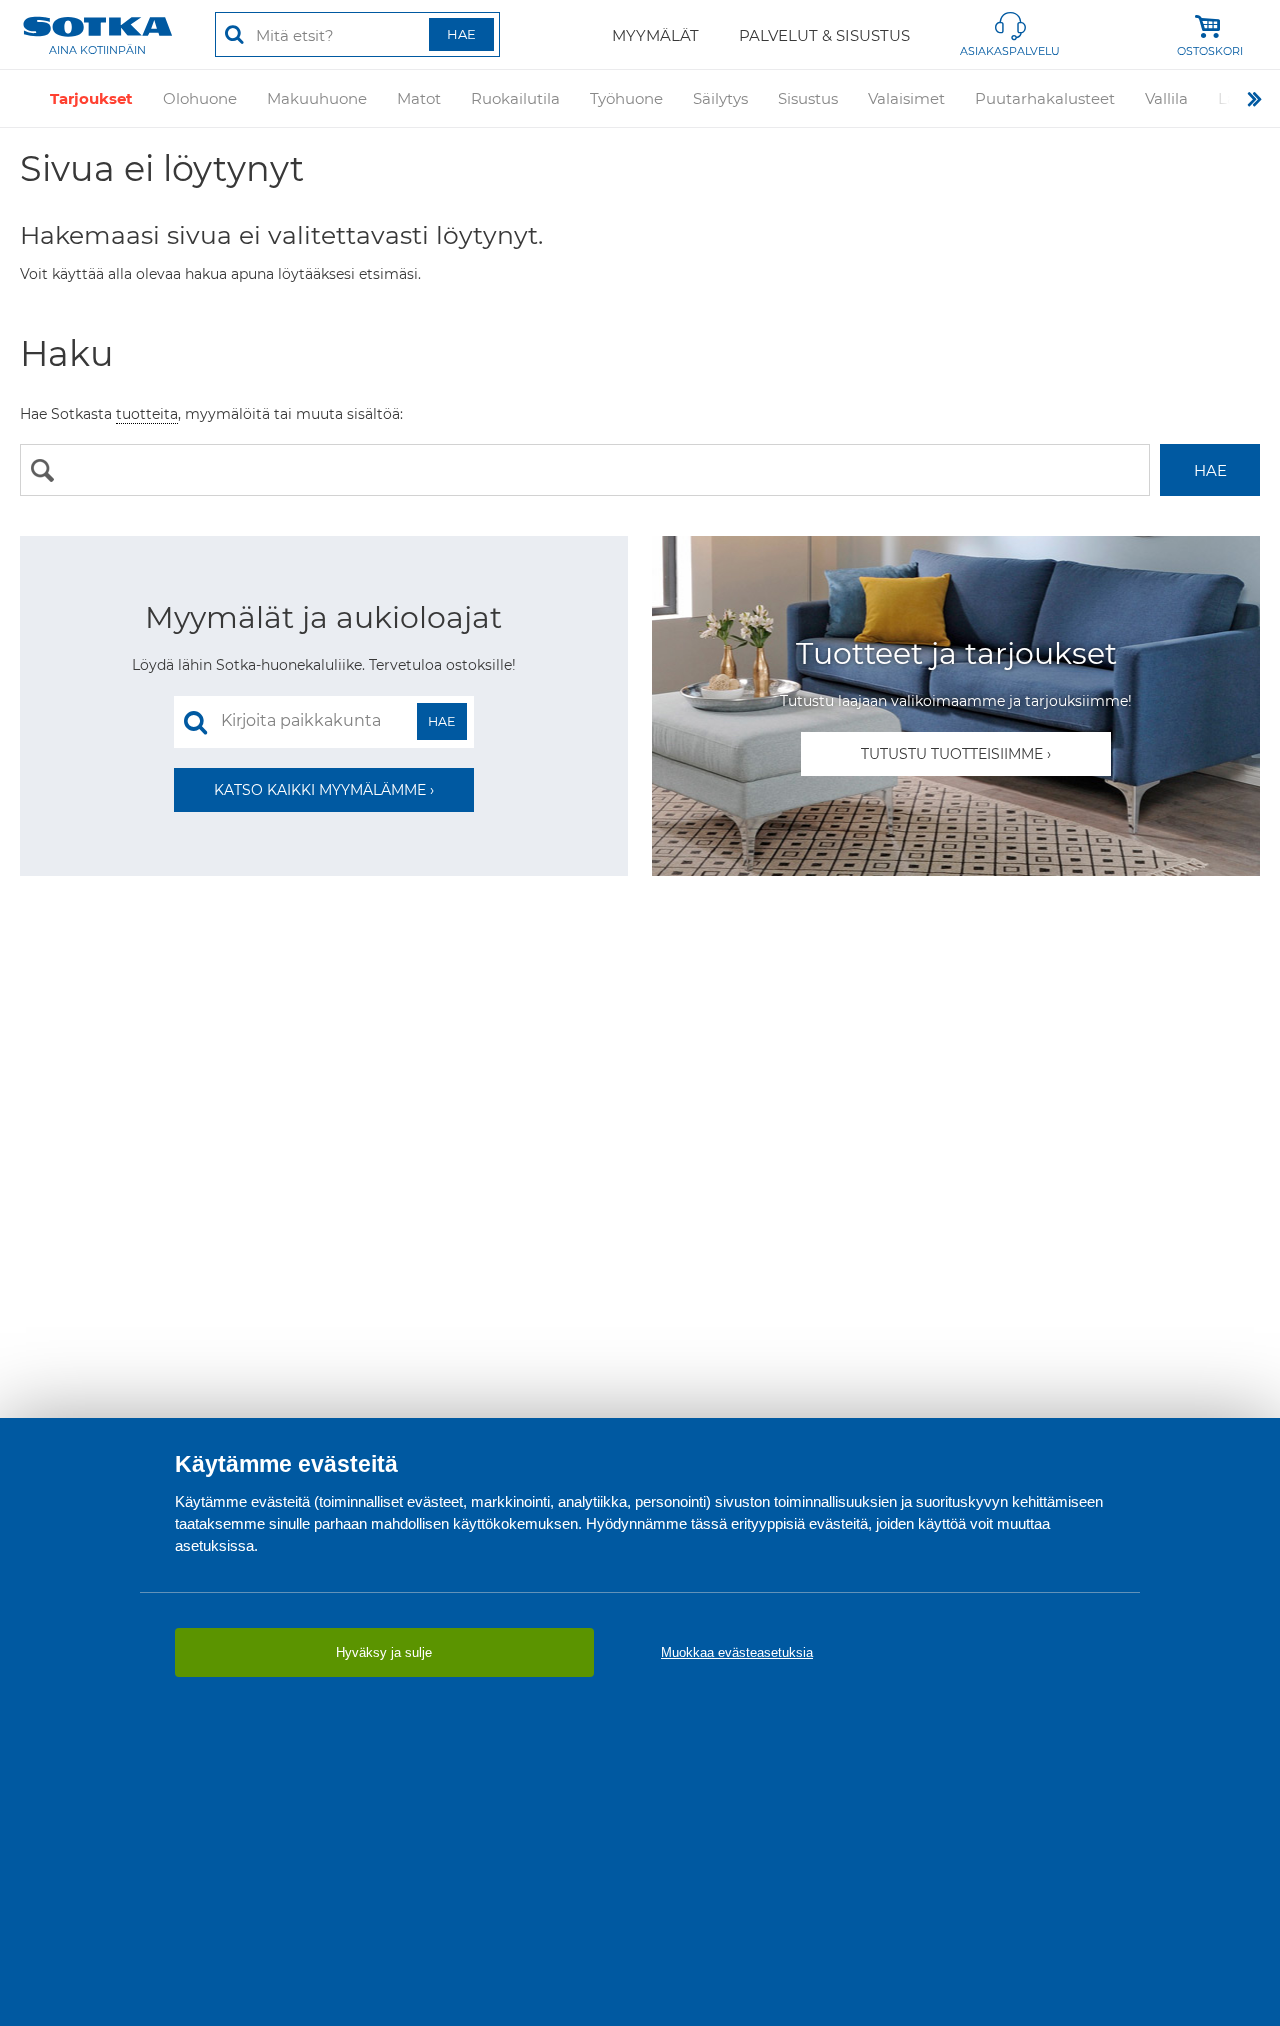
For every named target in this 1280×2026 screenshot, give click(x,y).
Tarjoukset (91, 98)
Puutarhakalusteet (1045, 98)
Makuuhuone (317, 98)
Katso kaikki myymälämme (320, 790)
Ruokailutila (515, 98)
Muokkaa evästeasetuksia (737, 1652)
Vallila (1166, 98)
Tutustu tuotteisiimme (952, 754)
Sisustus (808, 98)
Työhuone (626, 98)
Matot (419, 98)
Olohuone (200, 98)
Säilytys (720, 98)
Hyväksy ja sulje (384, 1652)
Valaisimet (906, 98)
